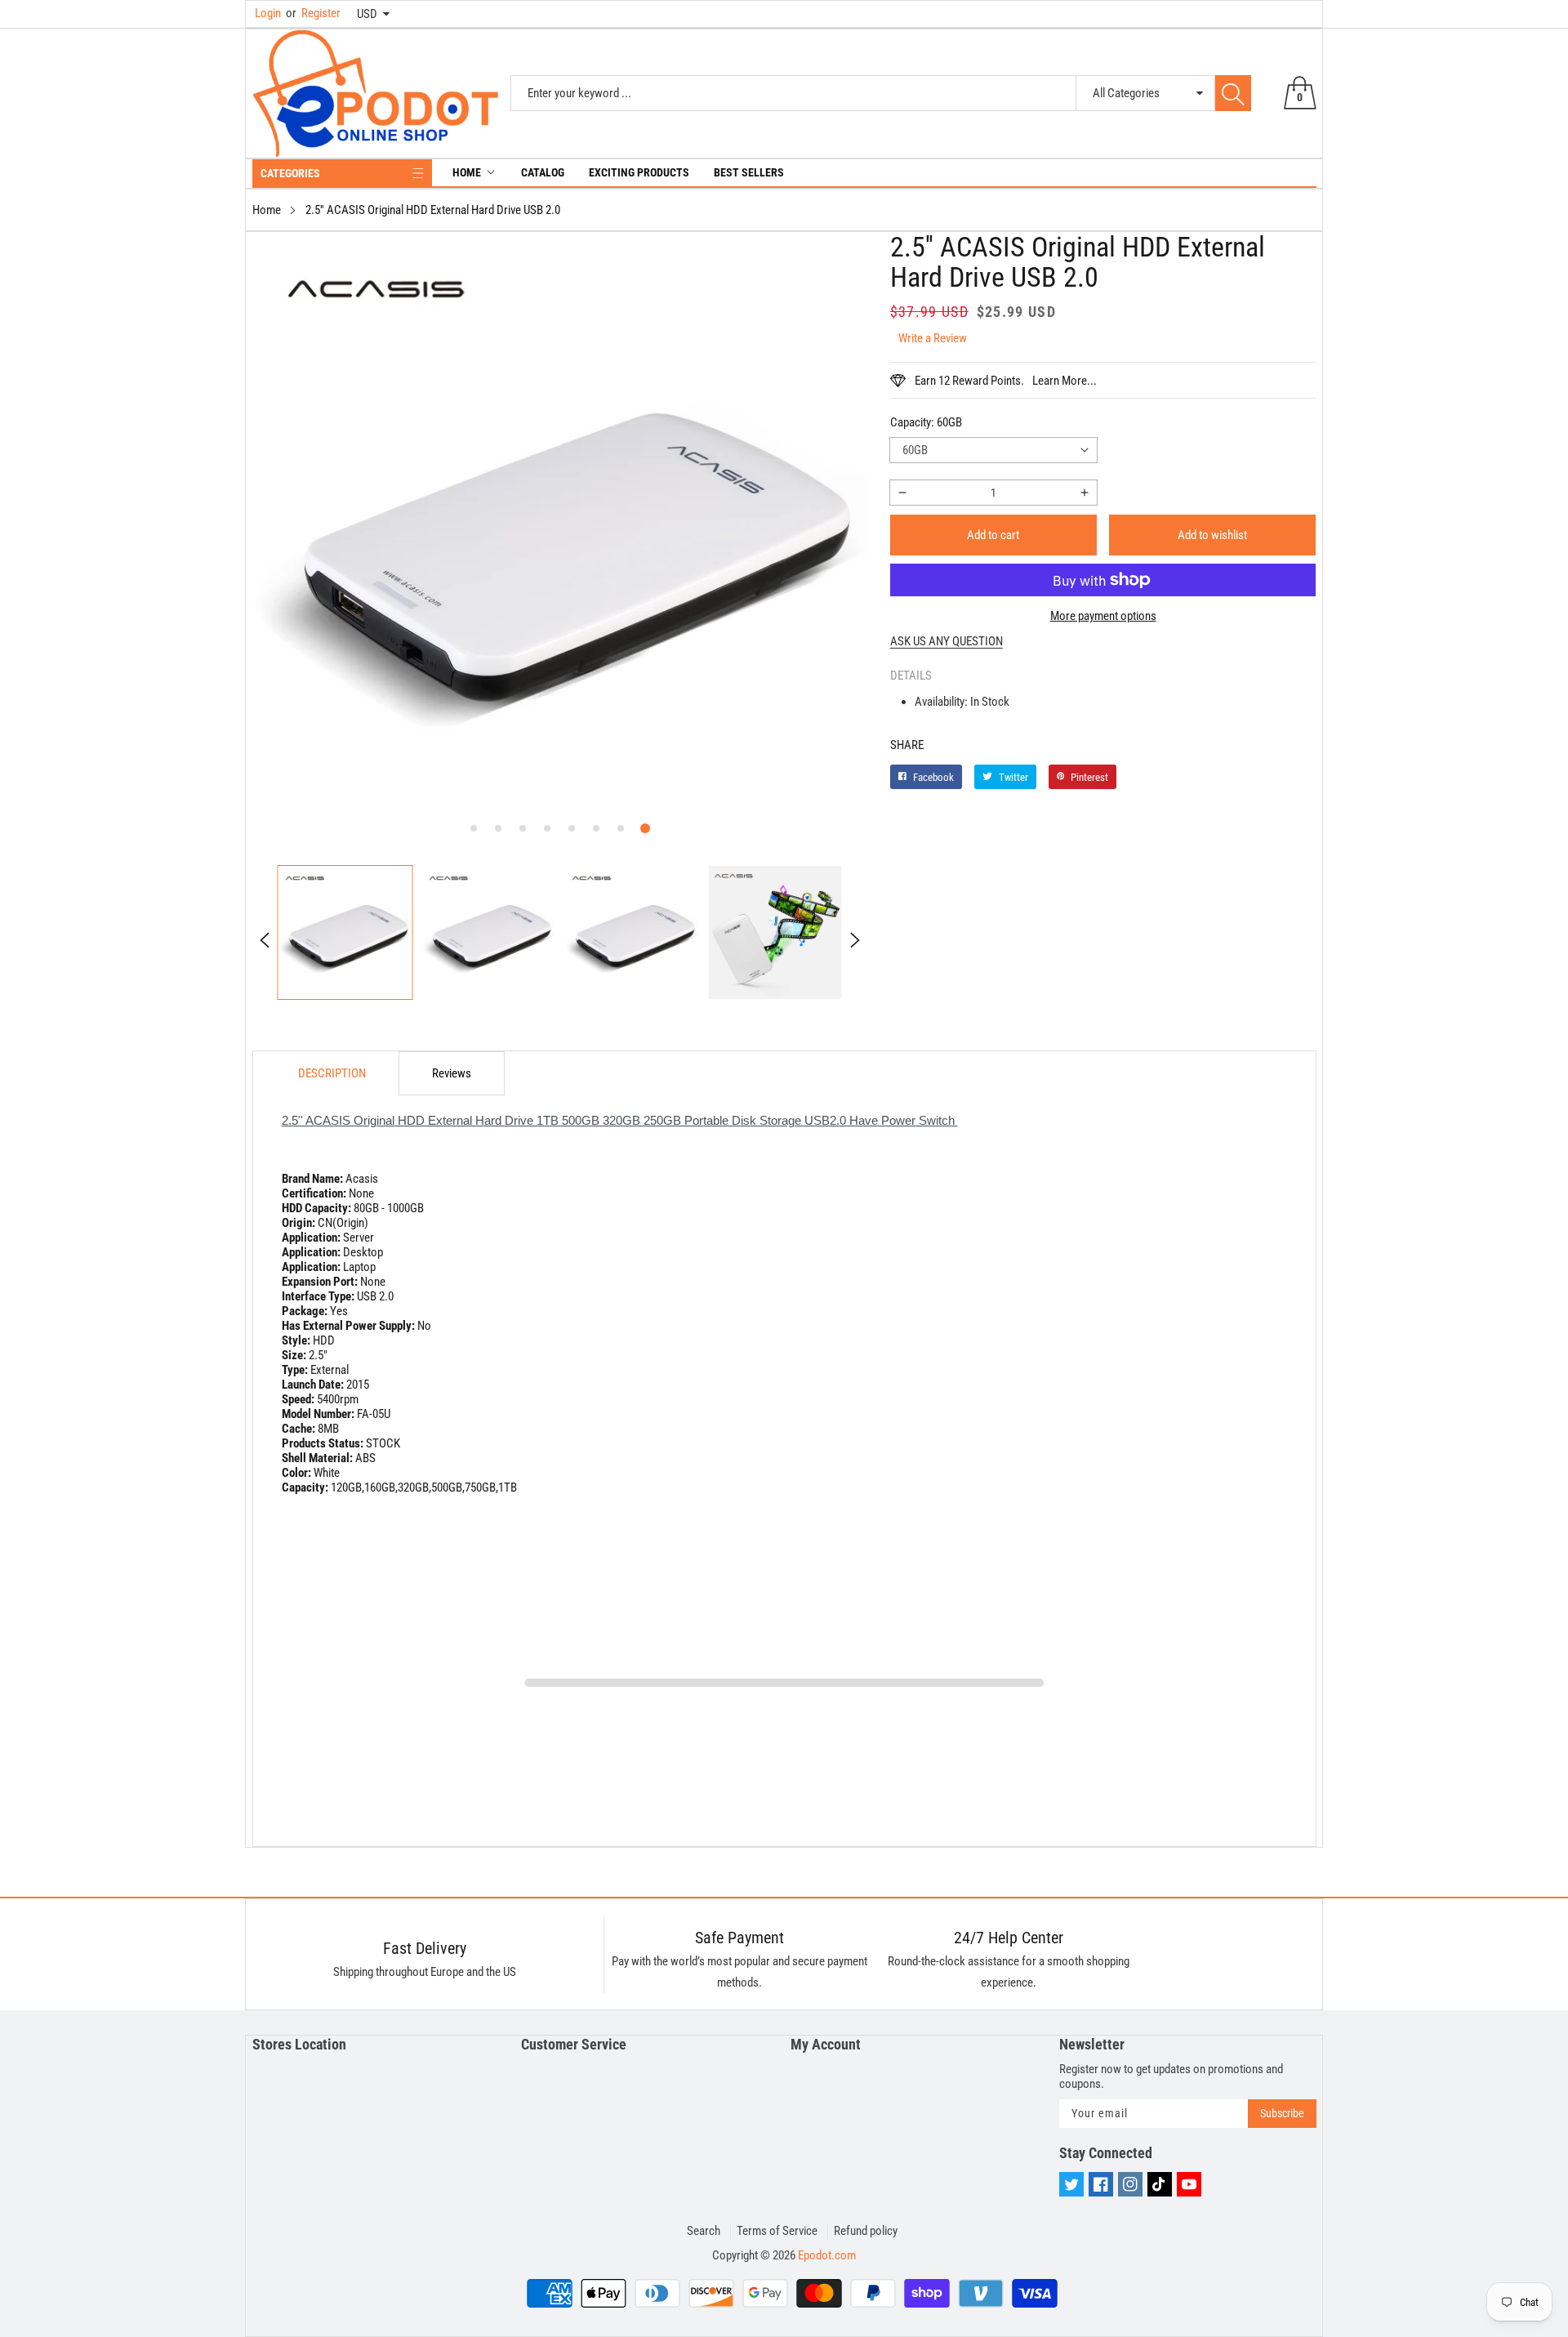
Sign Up (944, 1291)
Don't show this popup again (795, 1328)
